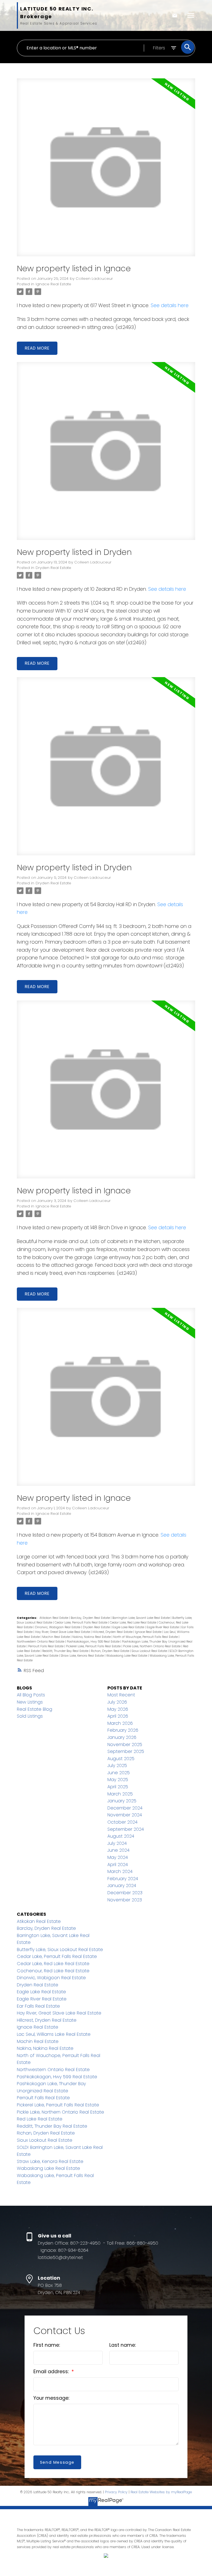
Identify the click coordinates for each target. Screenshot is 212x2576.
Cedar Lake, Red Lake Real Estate (133, 1623)
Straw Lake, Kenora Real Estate (83, 1656)
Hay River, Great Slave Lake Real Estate (63, 1632)
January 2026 (122, 1737)
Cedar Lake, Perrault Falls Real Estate (81, 1623)
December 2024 (125, 1808)
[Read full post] (106, 171)
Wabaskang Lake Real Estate (127, 1656)
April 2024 (118, 1865)
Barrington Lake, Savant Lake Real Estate (141, 1618)
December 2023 (125, 1893)
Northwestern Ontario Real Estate (41, 1642)
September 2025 (126, 1751)
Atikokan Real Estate (54, 1618)
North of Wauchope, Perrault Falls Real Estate (146, 1637)
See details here (170, 305)
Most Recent (121, 1695)
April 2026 (118, 1716)
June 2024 (118, 1850)
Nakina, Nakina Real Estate (92, 1637)
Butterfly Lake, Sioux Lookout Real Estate (60, 1950)
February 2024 (123, 1879)
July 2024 (117, 1843)
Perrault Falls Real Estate (46, 1646)
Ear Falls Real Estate (38, 2006)
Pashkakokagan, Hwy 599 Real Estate (94, 1642)
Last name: (123, 2345)
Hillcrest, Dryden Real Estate (113, 1632)
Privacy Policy (116, 2492)
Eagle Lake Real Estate (129, 1627)
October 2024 (122, 1822)
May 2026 (118, 1709)
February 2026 (123, 1730)
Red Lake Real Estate (40, 2119)
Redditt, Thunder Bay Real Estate (66, 1651)
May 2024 (118, 1857)
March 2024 (120, 1871)
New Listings (30, 1702)
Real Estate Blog (35, 1709)
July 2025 (117, 1765)
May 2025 (118, 1780)
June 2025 (119, 1773)
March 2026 (120, 1723)
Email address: (52, 2372)
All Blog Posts (31, 1695)
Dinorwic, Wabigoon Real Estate (58, 1627)
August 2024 (121, 1836)
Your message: (51, 2398)
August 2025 (121, 1759)
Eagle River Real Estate (163, 1627)
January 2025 (122, 1801)
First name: (47, 2345)
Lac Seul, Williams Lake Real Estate (54, 2034)
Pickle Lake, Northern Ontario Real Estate (152, 1646)
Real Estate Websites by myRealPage (161, 2492)
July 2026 (117, 1702)
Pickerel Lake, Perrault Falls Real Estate (94, 1646)
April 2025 (118, 1787)
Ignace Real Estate (53, 284)
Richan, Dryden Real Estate (110, 1651)
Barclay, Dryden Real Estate (91, 1618)
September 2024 (126, 1829)
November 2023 (125, 1900)
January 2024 (122, 1886)
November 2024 (125, 1815)
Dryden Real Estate (53, 568)
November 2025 (125, 1745)
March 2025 (120, 1794)
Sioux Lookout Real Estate (150, 1651)
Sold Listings (30, 1716)
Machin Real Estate (56, 1637)
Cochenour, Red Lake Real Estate (53, 1971)
